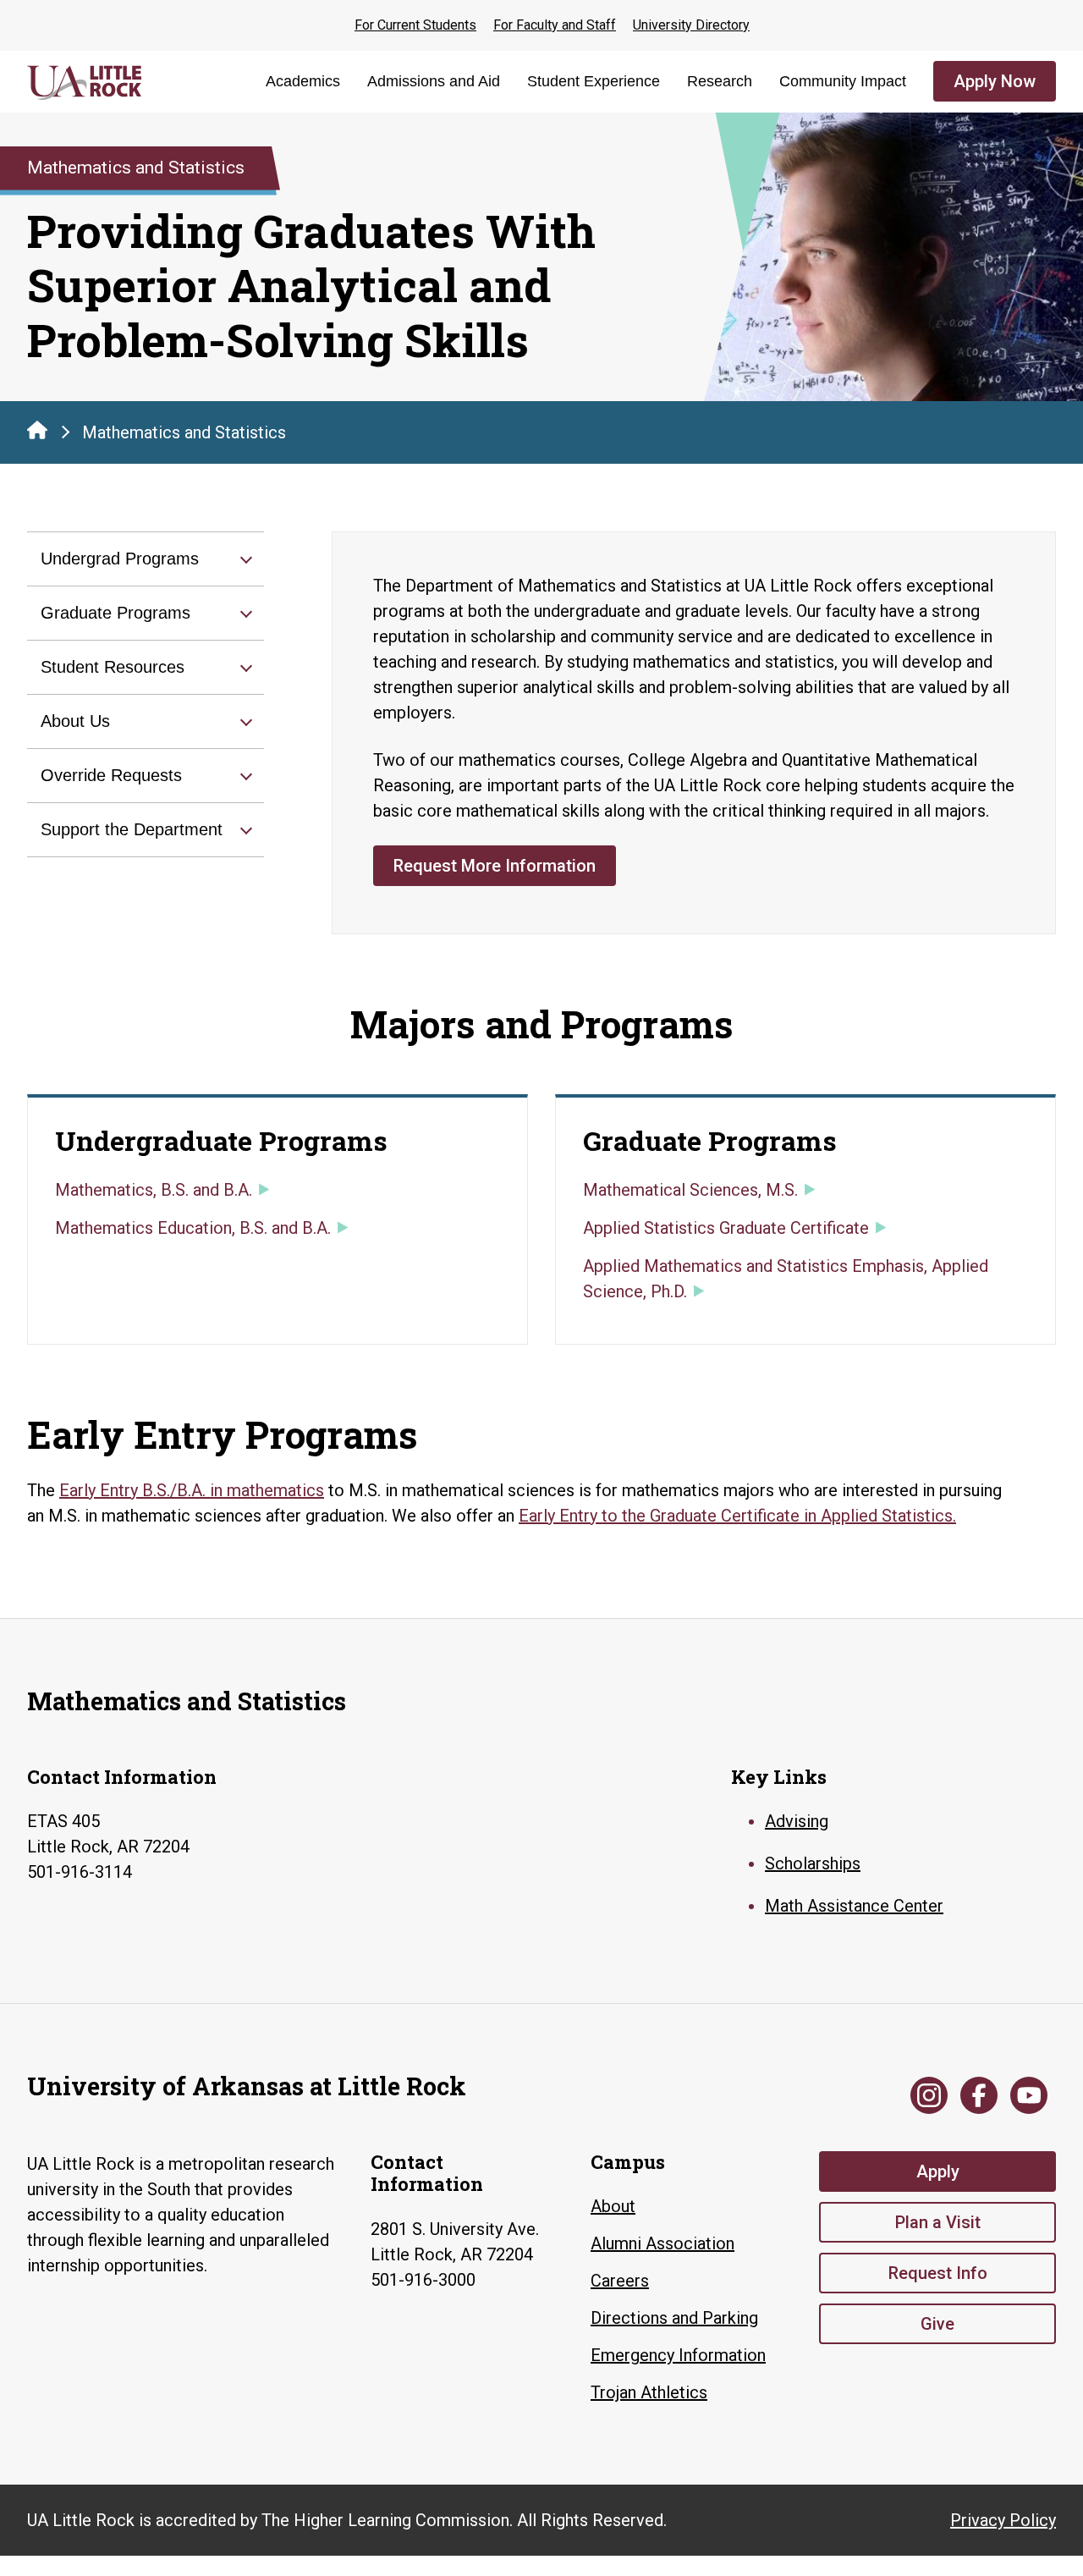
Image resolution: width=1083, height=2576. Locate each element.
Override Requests (111, 775)
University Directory (691, 25)
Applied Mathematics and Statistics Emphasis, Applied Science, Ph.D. (786, 1279)
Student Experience (594, 81)
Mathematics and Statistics (184, 432)
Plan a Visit (938, 2222)
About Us (75, 721)
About (613, 2206)
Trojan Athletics (649, 2392)
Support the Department (132, 829)
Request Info (938, 2273)
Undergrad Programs (120, 559)
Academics (303, 81)
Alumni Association (662, 2243)
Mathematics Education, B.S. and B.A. (193, 1228)
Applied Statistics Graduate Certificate (726, 1228)
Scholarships (813, 1863)
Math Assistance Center (854, 1906)
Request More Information (495, 866)
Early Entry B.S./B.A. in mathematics (192, 1490)
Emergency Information (678, 2355)
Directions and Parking (674, 2318)
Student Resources (113, 667)
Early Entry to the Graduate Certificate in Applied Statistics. (737, 1516)
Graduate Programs (115, 613)
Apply (938, 2171)
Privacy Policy (1003, 2520)
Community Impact (843, 81)
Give (937, 2324)
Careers (620, 2281)
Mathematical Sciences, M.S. (690, 1190)
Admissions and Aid (434, 81)
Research (720, 81)
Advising (797, 1821)
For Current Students (415, 25)
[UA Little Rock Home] (37, 430)
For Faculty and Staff (555, 25)
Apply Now (995, 81)
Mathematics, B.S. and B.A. (154, 1190)
